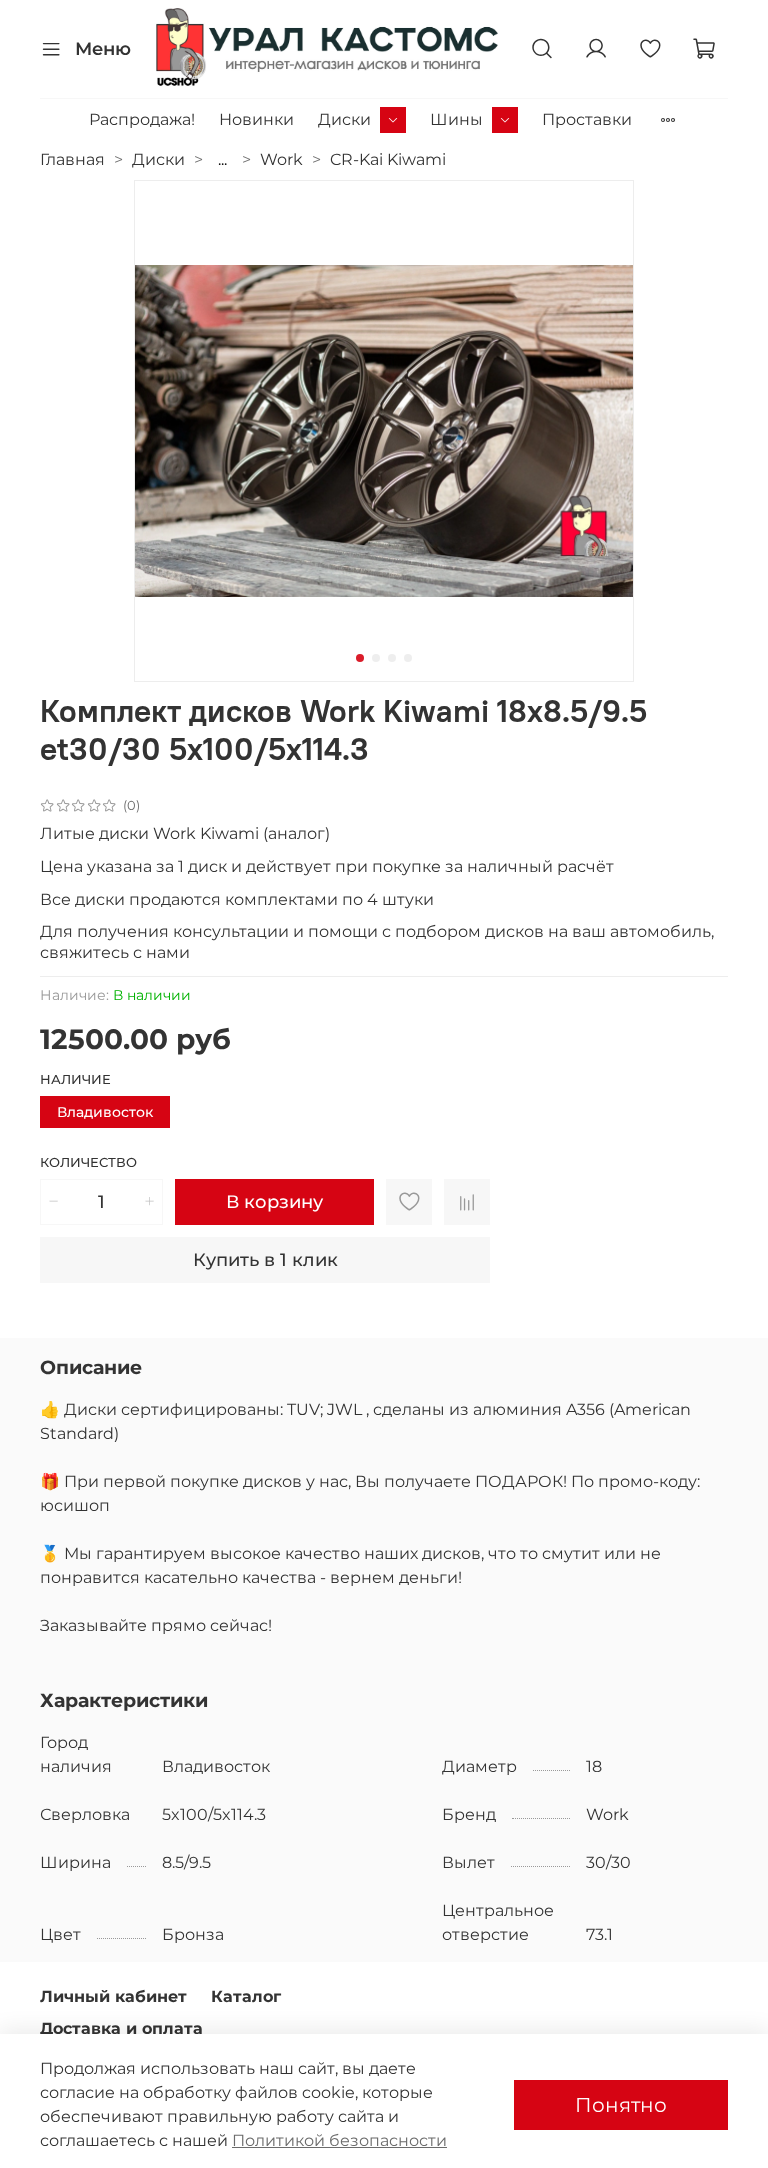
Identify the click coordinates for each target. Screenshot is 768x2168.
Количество (88, 1162)
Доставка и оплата (121, 2028)
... (222, 160)
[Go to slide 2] (376, 658)
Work (281, 159)
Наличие (75, 1079)
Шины (456, 119)
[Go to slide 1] (360, 658)
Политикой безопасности (339, 2140)
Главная (72, 159)
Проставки (587, 119)
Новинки (256, 119)
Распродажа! (142, 119)
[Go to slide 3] (392, 658)
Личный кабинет (113, 1996)
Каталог (246, 1996)
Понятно (621, 2105)
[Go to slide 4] (408, 658)
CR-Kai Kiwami (388, 159)
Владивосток (105, 1112)
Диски (344, 119)
